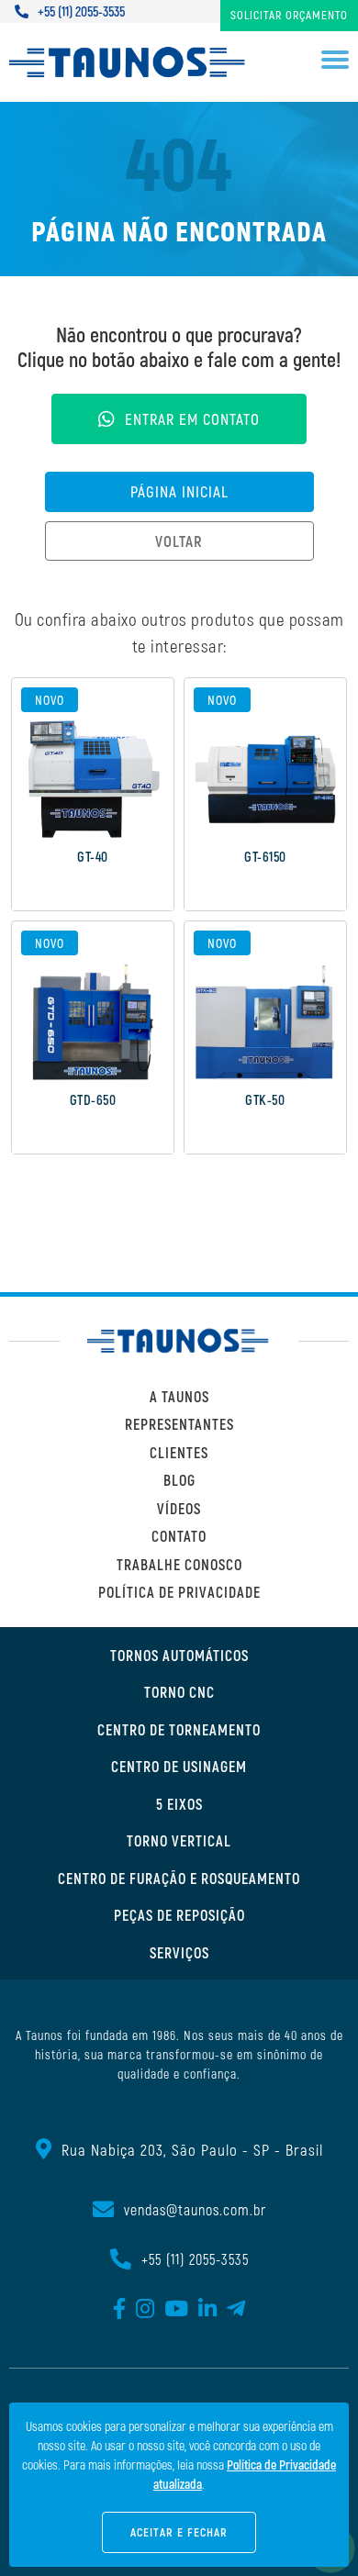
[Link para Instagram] (145, 2310)
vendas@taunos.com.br (195, 2209)
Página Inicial (179, 491)
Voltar (179, 541)
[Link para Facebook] (120, 2310)
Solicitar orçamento (289, 15)
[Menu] (335, 63)
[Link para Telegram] (236, 2310)
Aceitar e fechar (179, 2532)
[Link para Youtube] (177, 2310)
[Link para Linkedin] (208, 2310)
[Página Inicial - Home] (129, 62)
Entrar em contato (192, 418)
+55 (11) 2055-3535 (81, 11)
